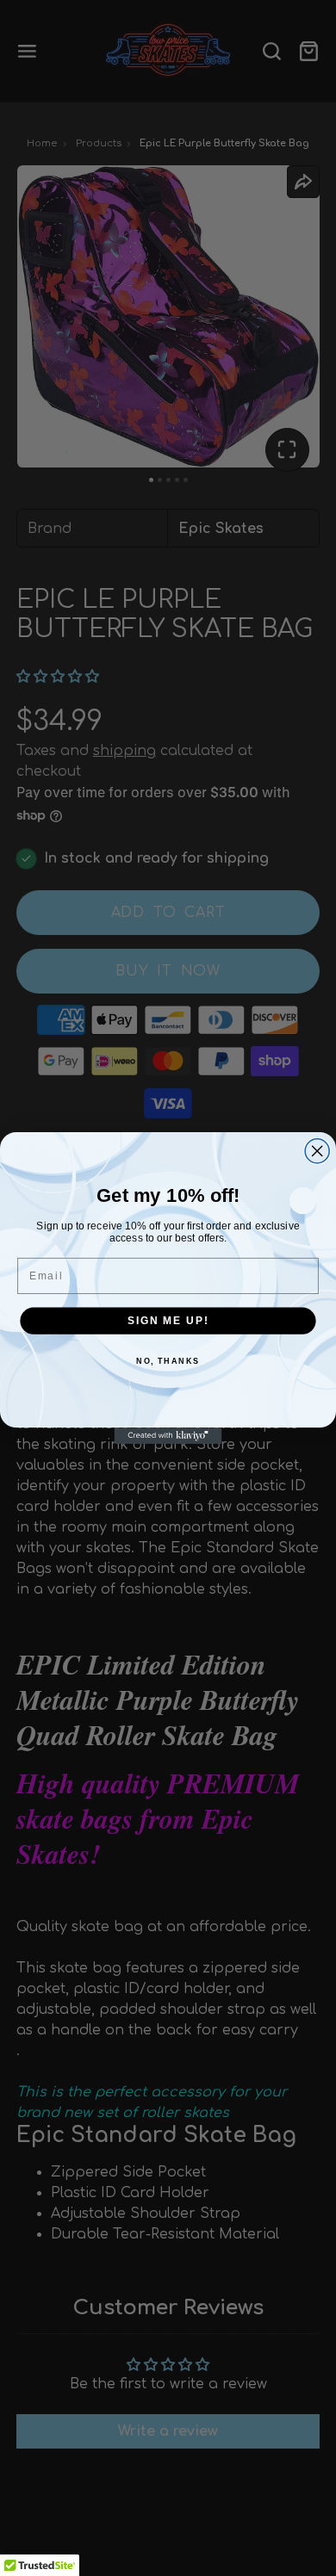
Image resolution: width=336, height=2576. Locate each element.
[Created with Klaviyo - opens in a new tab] (168, 1436)
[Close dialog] (317, 1151)
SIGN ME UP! (168, 1320)
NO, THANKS (168, 1362)
